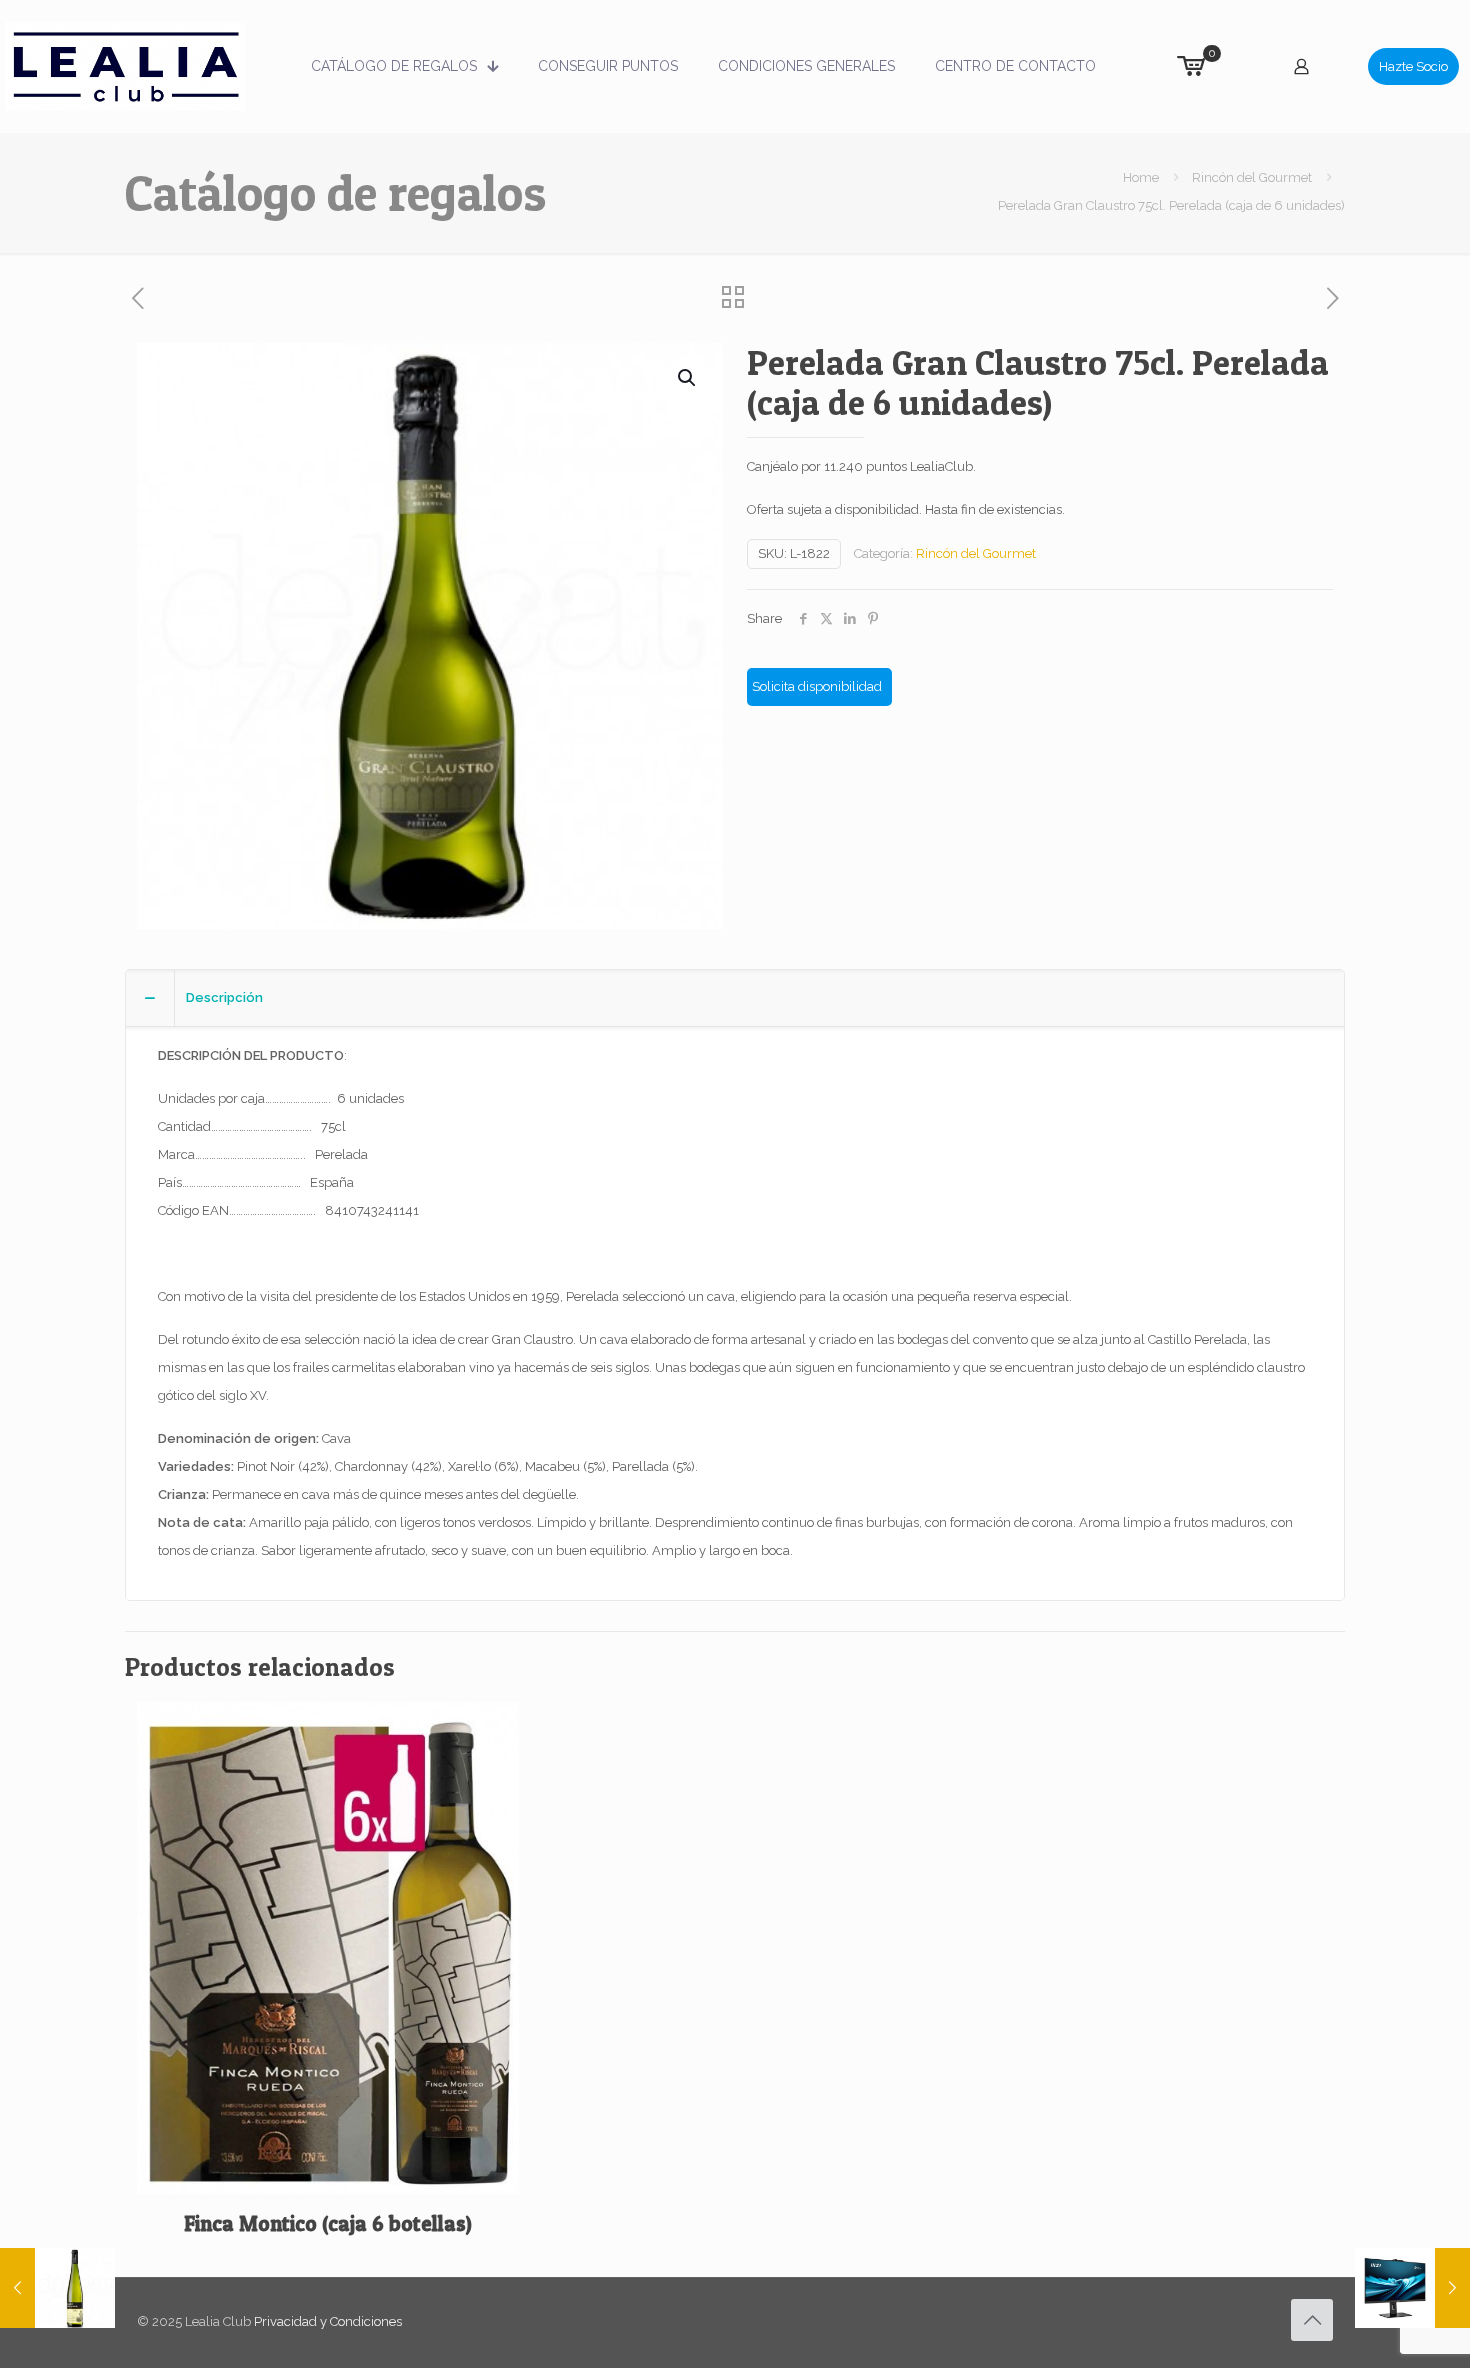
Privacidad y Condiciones (328, 2321)
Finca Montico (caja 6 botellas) (328, 2223)
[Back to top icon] (1312, 2320)
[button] (688, 378)
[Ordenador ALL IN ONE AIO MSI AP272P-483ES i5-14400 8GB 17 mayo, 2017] (1412, 2288)
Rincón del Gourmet (1252, 177)
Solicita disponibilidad (817, 686)
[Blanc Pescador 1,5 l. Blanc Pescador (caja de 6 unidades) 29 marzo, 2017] (57, 2288)
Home (1141, 177)
